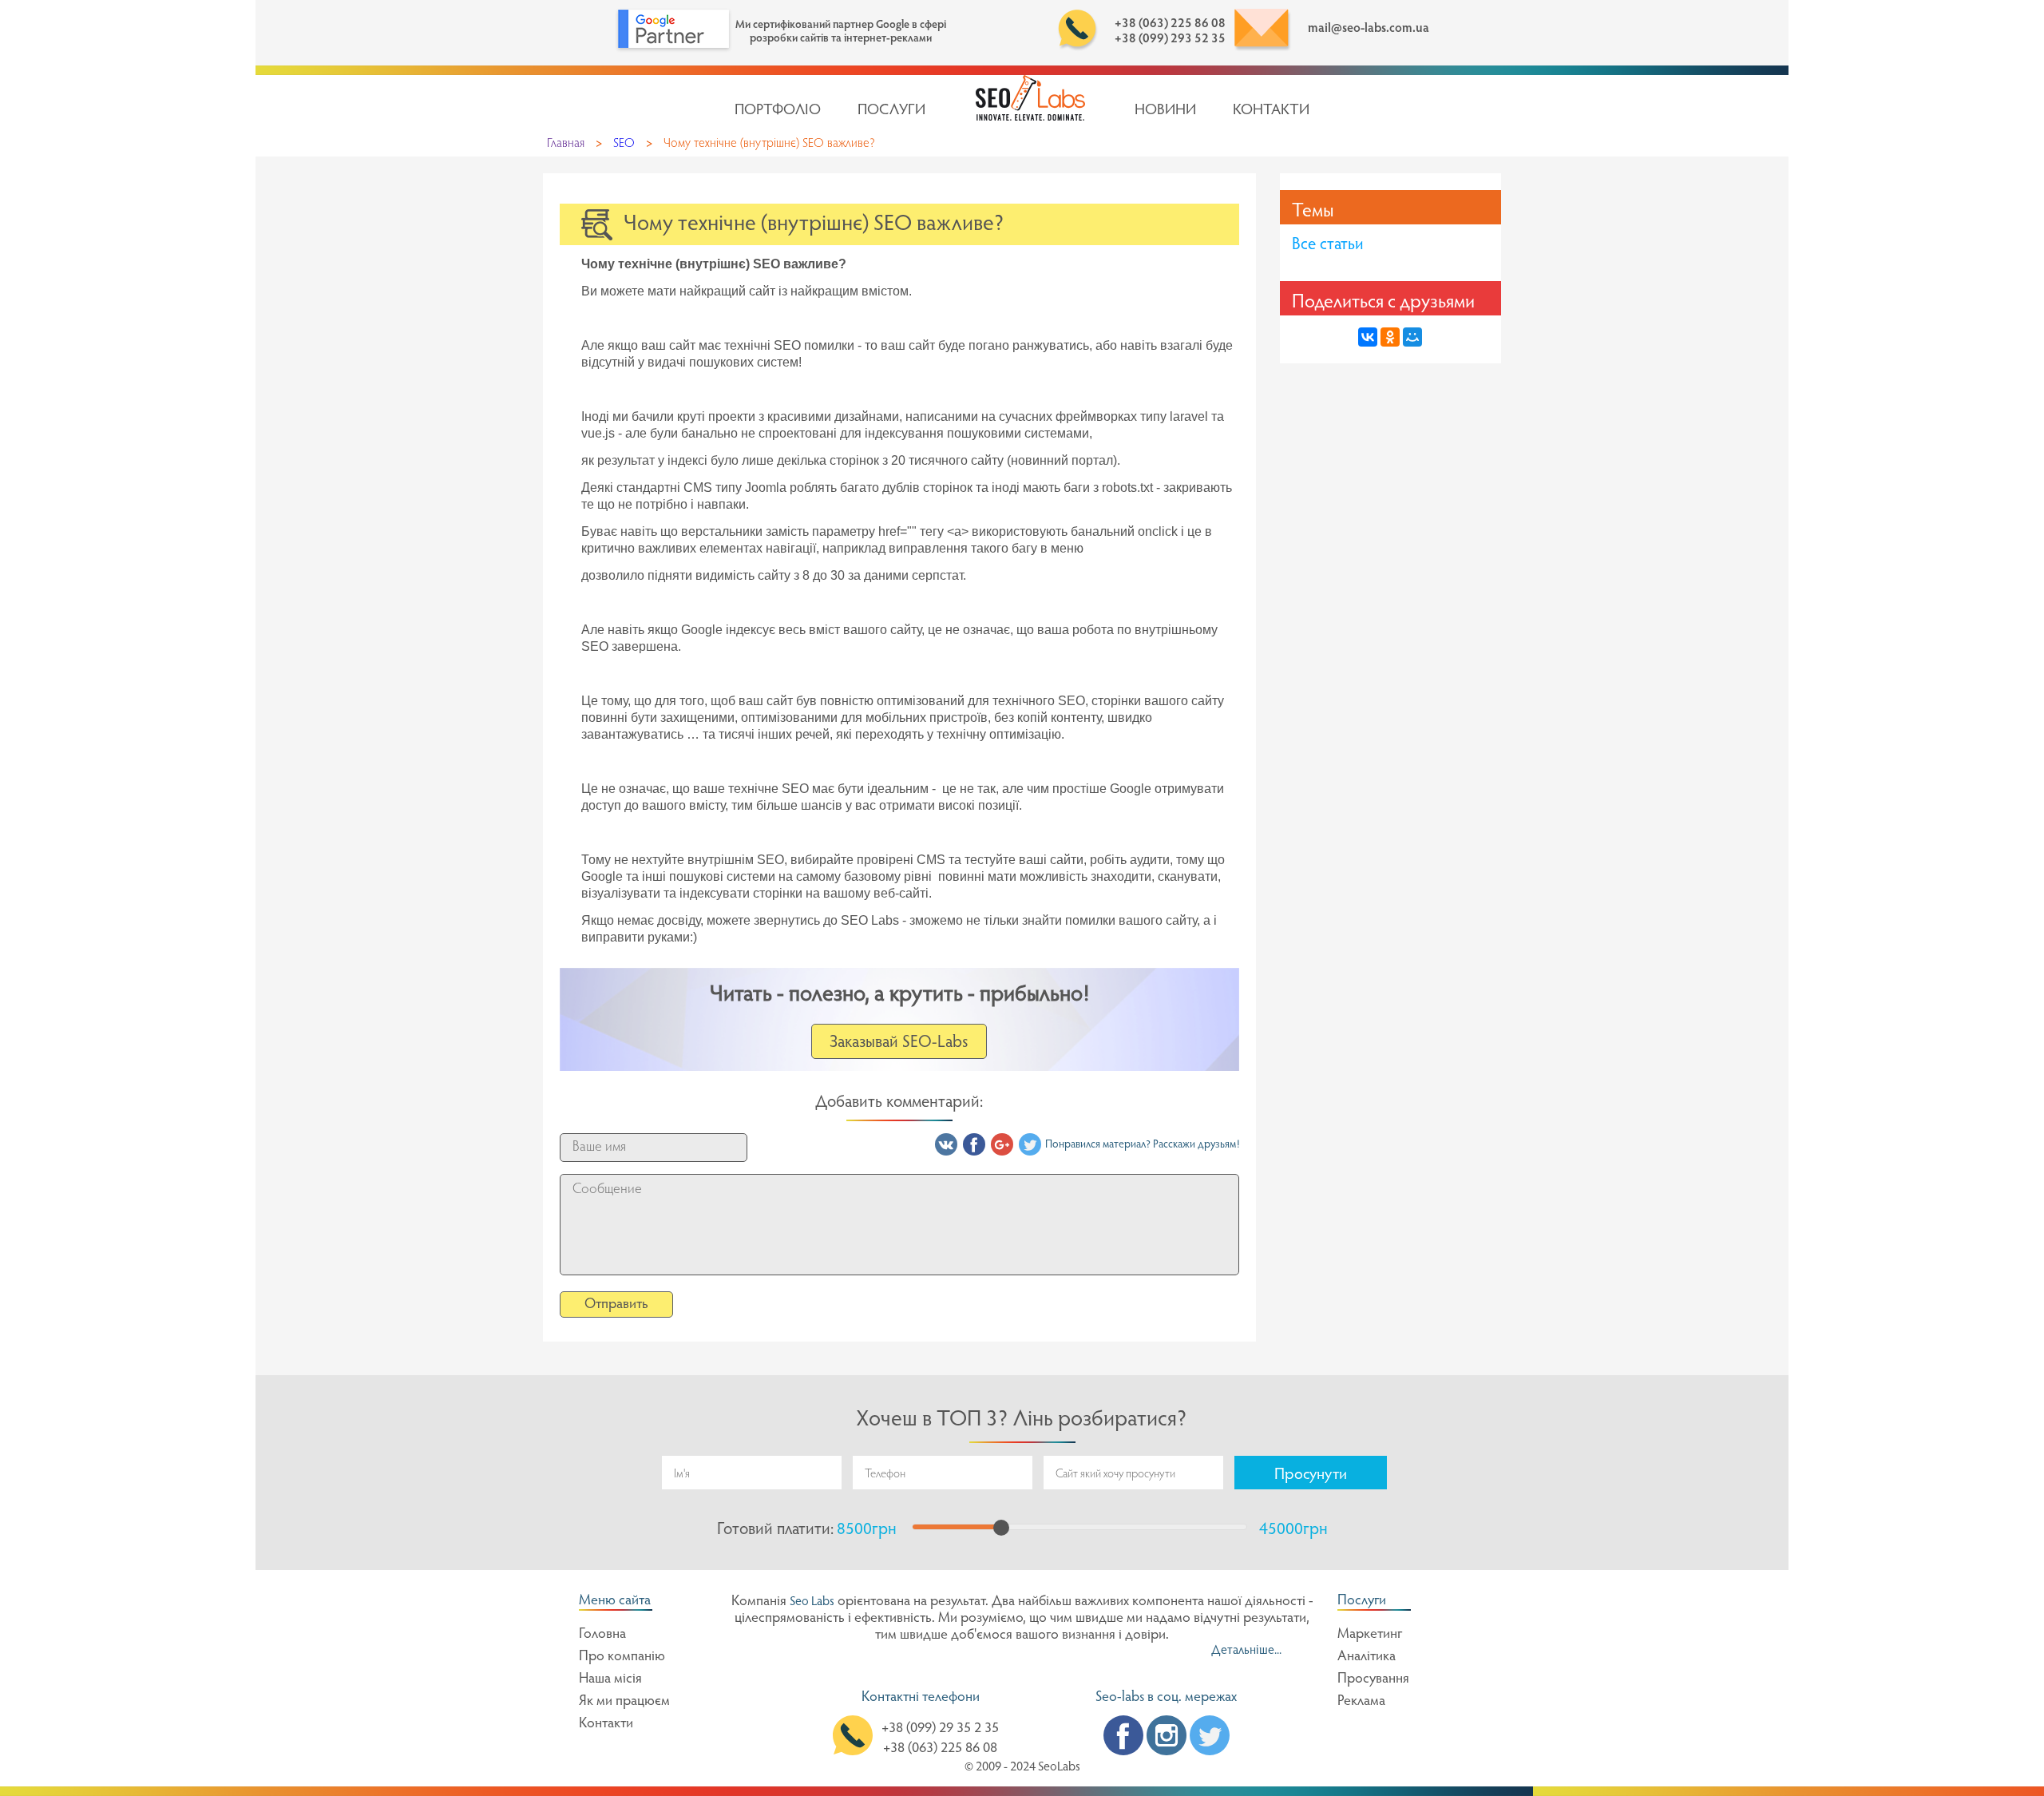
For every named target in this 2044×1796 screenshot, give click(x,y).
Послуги (891, 111)
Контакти (1271, 111)
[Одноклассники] (1390, 337)
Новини (1165, 111)
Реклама (1361, 1702)
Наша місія (610, 1679)
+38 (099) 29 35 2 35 (940, 1729)
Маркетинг (1370, 1635)
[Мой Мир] (1412, 337)
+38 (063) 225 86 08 (1170, 24)
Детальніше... (1246, 1651)
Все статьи (1328, 246)
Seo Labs (812, 1602)
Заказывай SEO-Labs (899, 1043)
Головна (602, 1635)
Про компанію (622, 1657)
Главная (566, 144)
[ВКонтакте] (1368, 337)
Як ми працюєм (624, 1702)
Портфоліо (778, 111)
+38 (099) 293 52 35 (1170, 39)
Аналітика (1367, 1657)
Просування (1373, 1679)
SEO (624, 144)
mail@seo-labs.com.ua (1369, 29)
